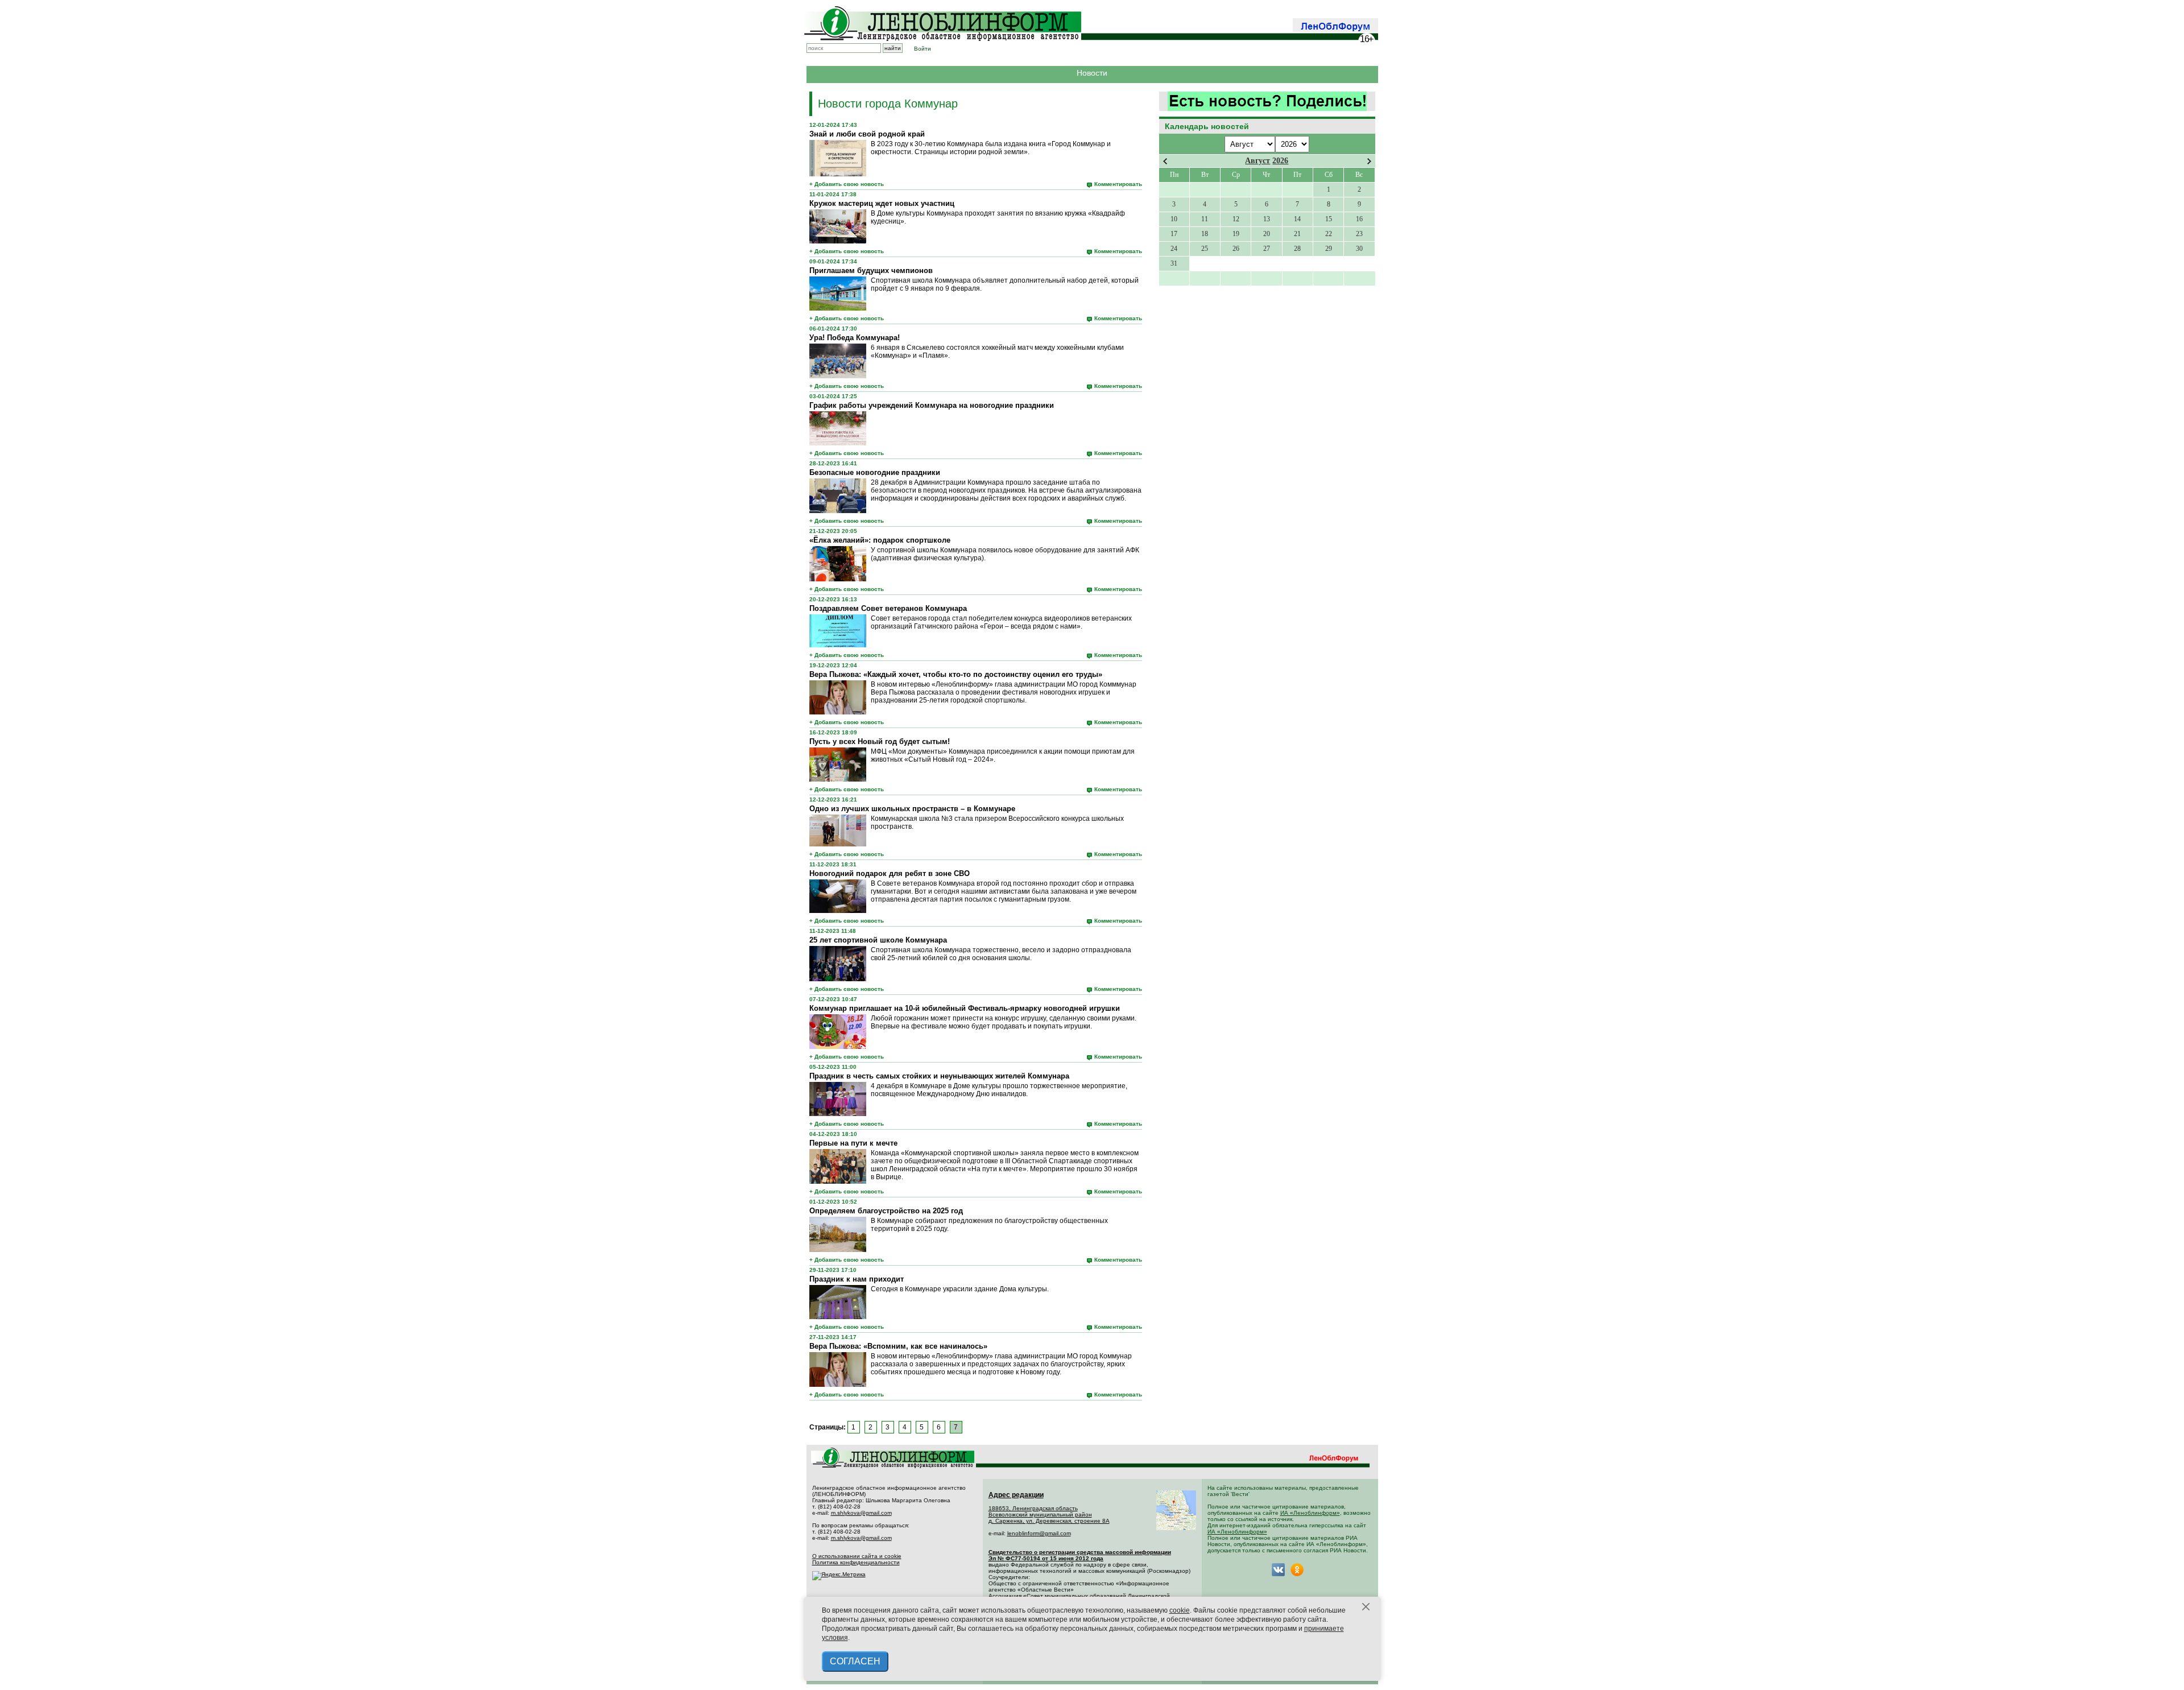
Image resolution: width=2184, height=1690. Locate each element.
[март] (1165, 161)
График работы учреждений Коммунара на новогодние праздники (932, 405)
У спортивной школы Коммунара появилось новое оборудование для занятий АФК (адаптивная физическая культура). (1005, 554)
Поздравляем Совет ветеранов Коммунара (888, 608)
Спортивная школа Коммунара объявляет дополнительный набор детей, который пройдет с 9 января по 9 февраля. (1005, 284)
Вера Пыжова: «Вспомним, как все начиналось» (898, 1346)
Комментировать (1118, 184)
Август (1258, 161)
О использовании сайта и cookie (857, 1556)
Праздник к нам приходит (857, 1279)
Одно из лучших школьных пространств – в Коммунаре (912, 809)
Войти (923, 49)
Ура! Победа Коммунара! (855, 338)
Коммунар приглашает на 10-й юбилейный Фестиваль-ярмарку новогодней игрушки (965, 1008)
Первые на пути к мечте (853, 1143)
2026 (1280, 161)
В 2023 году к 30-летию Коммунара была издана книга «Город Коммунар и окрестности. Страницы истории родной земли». (991, 148)
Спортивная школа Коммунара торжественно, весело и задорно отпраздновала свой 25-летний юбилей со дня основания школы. (1001, 954)
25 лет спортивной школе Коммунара (878, 940)
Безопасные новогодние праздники (875, 472)
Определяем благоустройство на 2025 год (886, 1211)
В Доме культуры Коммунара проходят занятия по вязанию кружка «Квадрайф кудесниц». (998, 217)
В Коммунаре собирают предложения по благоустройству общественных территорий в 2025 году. (989, 1225)
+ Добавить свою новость (847, 184)
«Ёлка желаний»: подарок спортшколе (880, 540)
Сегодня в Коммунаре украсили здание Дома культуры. (960, 1289)
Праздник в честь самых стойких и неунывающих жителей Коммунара (939, 1076)
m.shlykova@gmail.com (861, 1513)
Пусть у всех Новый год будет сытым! (880, 741)
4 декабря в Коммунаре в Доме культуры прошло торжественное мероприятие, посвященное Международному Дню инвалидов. (999, 1090)
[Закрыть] (1366, 1607)
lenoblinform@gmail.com (1039, 1533)
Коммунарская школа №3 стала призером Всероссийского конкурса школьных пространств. (997, 823)
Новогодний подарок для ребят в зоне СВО (890, 873)
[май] (1369, 161)
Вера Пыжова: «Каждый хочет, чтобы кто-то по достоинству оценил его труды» (956, 674)
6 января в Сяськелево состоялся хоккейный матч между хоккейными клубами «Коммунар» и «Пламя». (997, 352)
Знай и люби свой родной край (867, 134)
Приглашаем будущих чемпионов (871, 270)
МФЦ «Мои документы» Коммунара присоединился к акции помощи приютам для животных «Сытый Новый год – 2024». (1003, 755)
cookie (1180, 1610)
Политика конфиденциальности (856, 1562)
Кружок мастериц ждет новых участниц (882, 203)
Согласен (855, 1661)
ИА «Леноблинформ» (1310, 1513)
